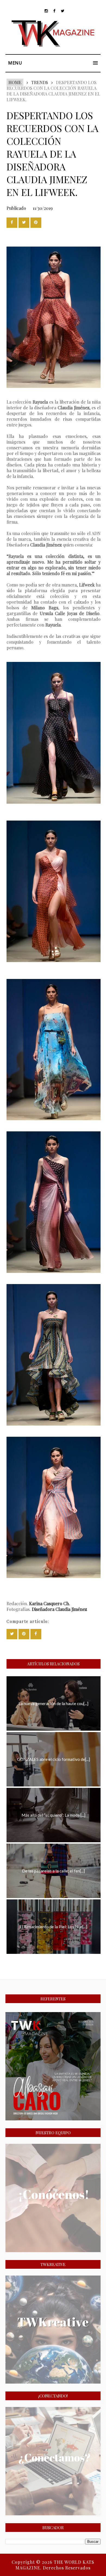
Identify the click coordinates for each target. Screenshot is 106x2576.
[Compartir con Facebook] (12, 223)
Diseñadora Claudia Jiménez (59, 1609)
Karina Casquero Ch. (50, 1603)
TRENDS (40, 82)
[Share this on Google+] (36, 223)
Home (15, 82)
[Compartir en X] (24, 223)
